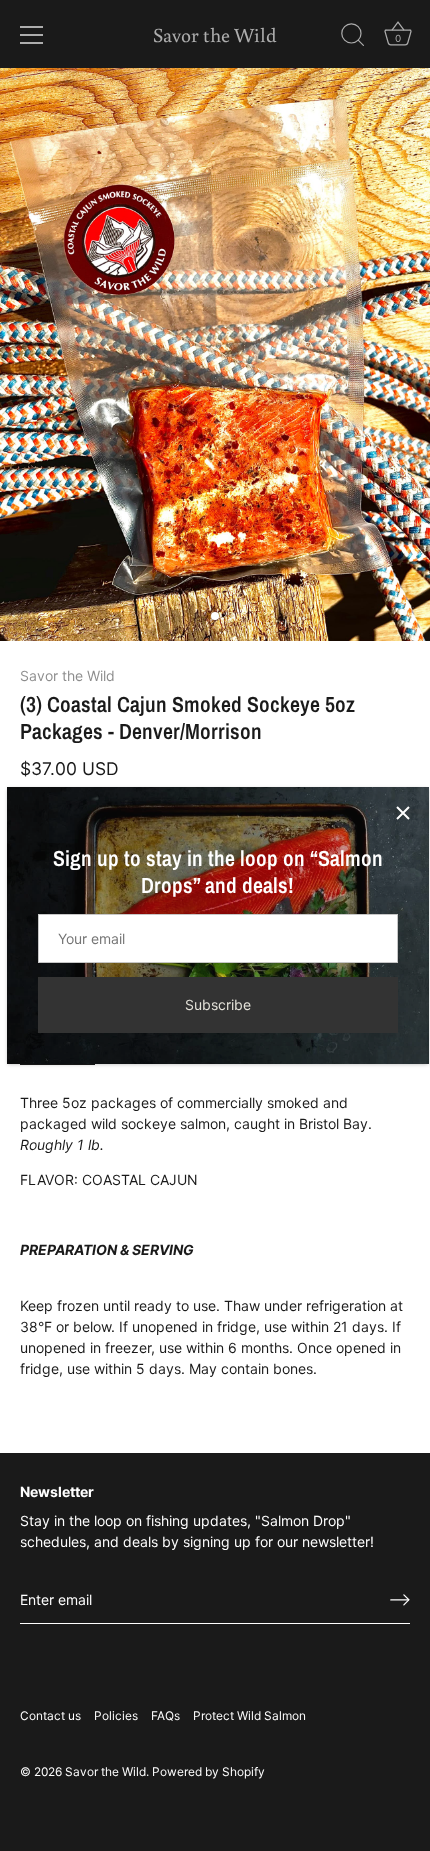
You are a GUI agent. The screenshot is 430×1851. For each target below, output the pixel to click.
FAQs (165, 1715)
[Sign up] (400, 1600)
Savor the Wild (215, 34)
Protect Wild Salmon (249, 1715)
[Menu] (32, 35)
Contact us (50, 1715)
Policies (116, 1715)
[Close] (403, 813)
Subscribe (218, 1004)
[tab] (215, 1235)
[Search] (353, 38)
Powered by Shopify (208, 1771)
